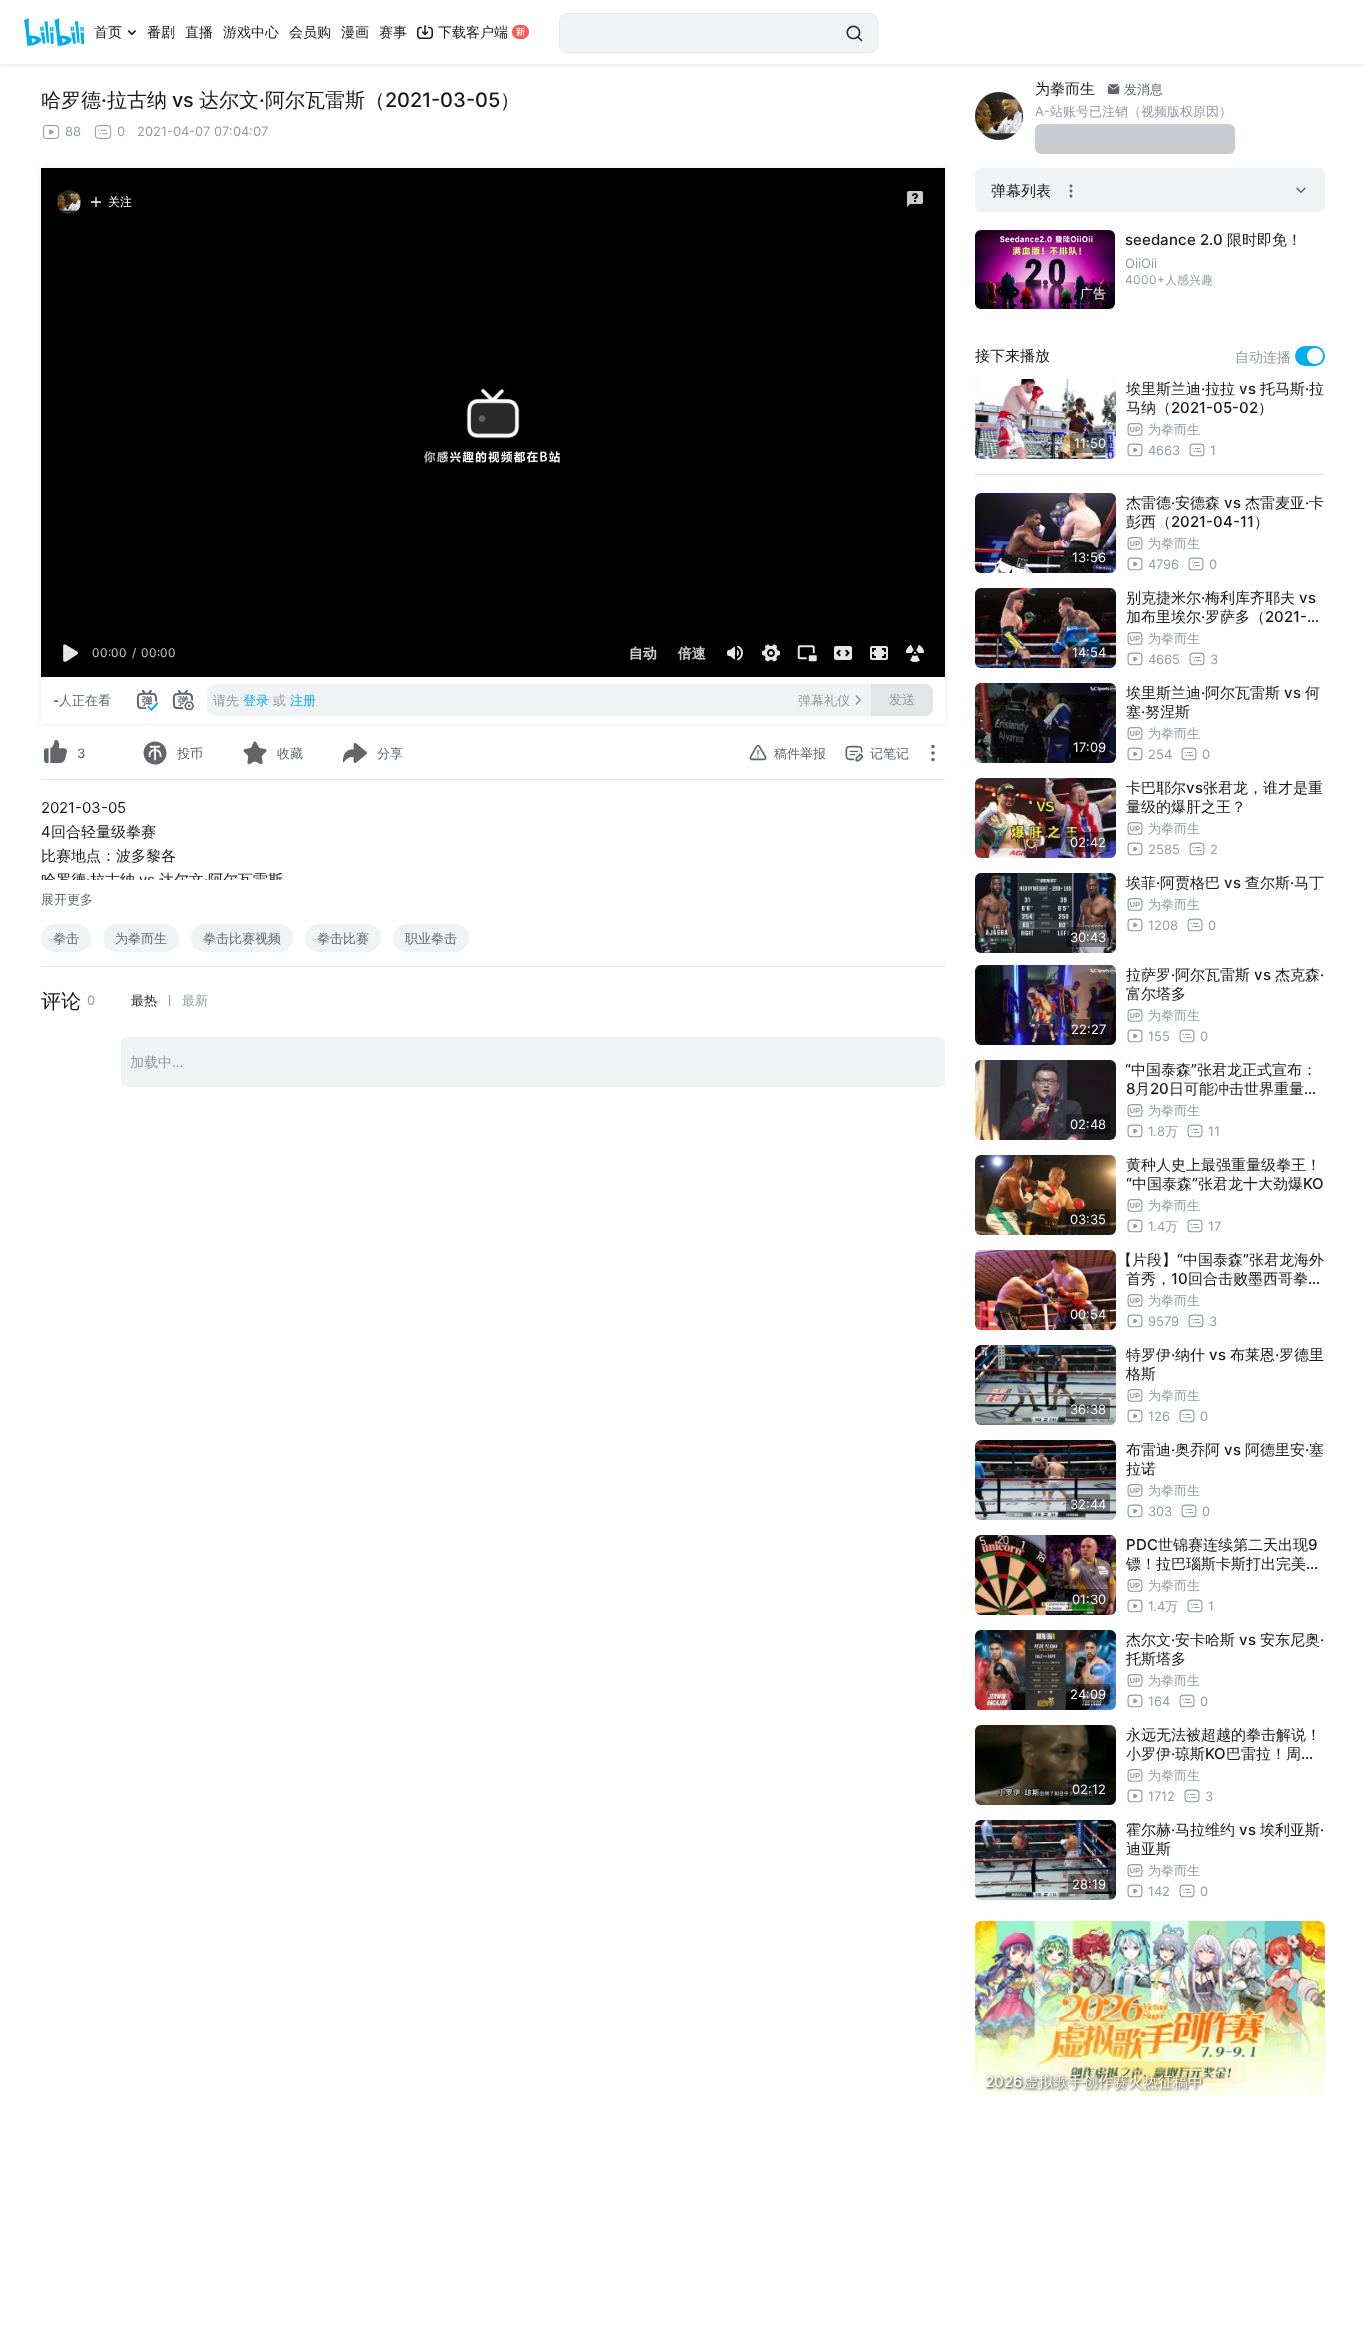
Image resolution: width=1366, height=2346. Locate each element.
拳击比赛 (343, 938)
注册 (303, 700)
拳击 (66, 938)
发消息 (1141, 89)
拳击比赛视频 (242, 938)
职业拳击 (431, 938)
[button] (71, 653)
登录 (256, 700)
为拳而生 (141, 938)
